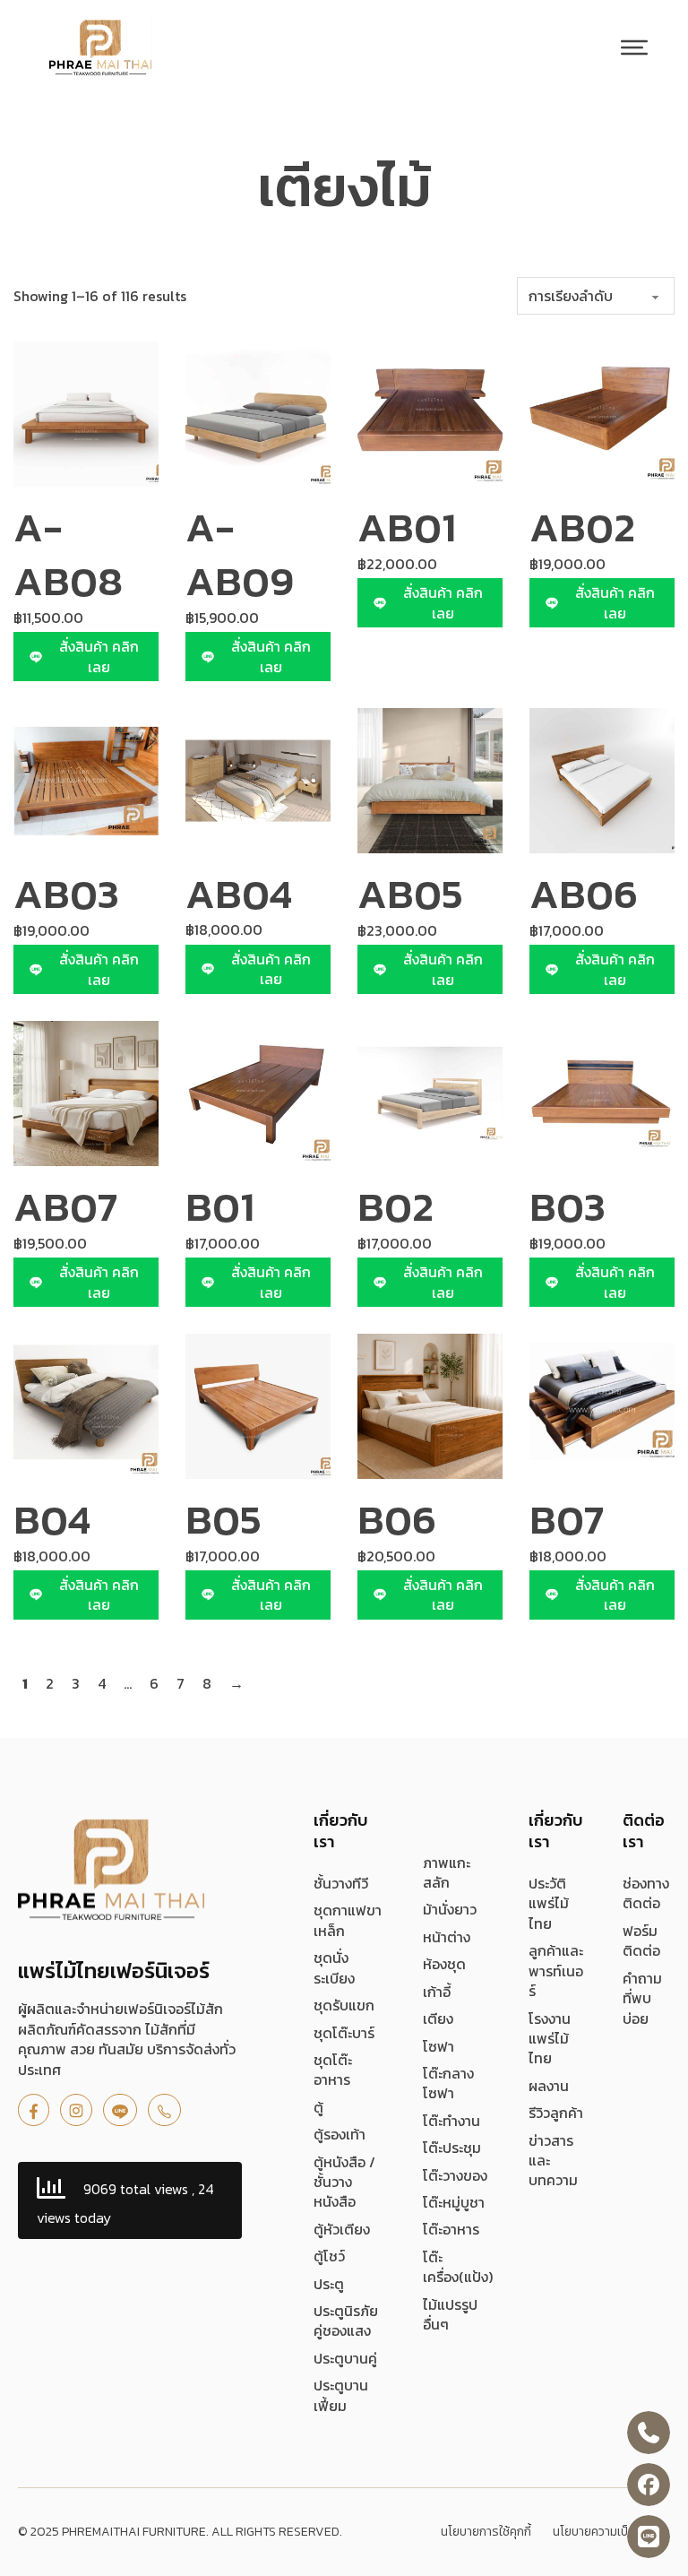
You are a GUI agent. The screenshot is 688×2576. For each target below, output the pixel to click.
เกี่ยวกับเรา (341, 1830)
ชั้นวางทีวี (341, 1883)
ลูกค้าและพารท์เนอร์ (556, 1971)
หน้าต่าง (447, 1937)
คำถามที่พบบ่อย (642, 1998)
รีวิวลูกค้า (556, 2113)
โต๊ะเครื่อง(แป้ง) (458, 2267)
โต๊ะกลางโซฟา (448, 2083)
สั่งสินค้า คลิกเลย (99, 656)
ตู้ (318, 2107)
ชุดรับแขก (344, 2005)
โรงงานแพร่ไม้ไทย (550, 2039)
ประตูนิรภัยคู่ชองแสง (346, 2321)
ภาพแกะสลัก (447, 1873)
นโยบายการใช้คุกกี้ (486, 2532)
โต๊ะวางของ (455, 2175)
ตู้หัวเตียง (342, 2229)
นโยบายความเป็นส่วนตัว (611, 2532)
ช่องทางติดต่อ (646, 1893)
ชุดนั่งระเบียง (334, 1968)
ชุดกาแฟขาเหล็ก (348, 1920)
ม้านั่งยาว (450, 1909)
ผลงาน (549, 2086)
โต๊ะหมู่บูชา (454, 2202)
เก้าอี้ (437, 1992)
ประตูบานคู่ (345, 2358)
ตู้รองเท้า (340, 2134)
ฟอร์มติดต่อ (641, 1941)
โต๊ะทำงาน (451, 2121)
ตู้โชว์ (329, 2256)
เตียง (438, 2018)
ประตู (329, 2284)
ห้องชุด (444, 1964)
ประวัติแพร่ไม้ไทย (549, 1903)
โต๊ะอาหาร (451, 2229)
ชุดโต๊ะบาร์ (344, 2033)
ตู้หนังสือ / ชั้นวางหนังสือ (344, 2182)
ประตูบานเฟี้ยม (341, 2395)
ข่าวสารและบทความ (553, 2161)
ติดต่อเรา (644, 1830)
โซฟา (439, 2046)
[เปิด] (634, 48)
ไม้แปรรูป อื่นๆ (450, 2315)
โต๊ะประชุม (452, 2148)
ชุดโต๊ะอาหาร (333, 2070)
